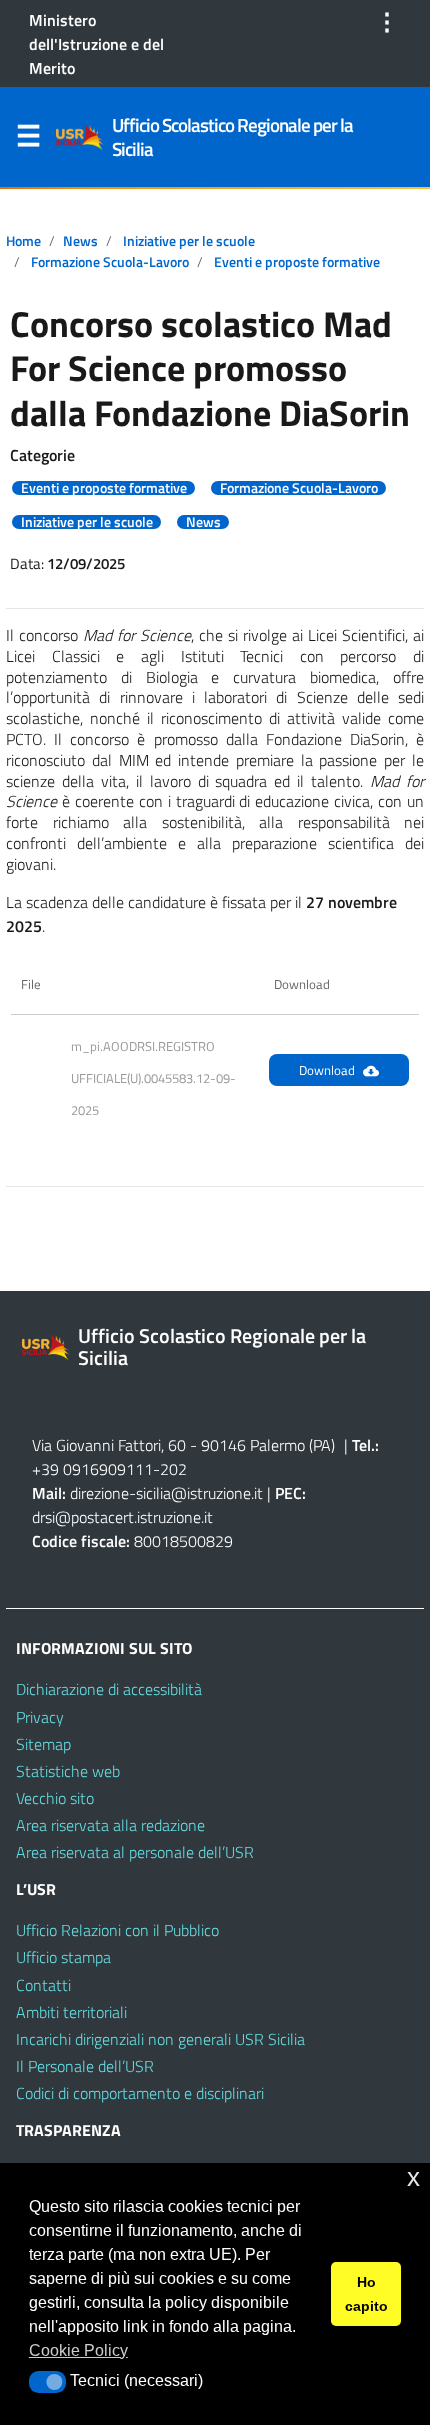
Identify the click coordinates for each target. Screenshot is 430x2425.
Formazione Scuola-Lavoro (110, 262)
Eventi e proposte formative (297, 262)
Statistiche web (68, 1771)
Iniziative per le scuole (189, 241)
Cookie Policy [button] (78, 2350)
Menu (28, 140)
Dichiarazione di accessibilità (109, 1689)
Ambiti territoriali (71, 2012)
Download (327, 1070)
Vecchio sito (55, 1798)
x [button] (413, 2177)
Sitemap (43, 1744)
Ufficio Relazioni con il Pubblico (117, 1930)
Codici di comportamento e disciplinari (140, 2093)
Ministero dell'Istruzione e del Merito (96, 44)
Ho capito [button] (366, 2294)
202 (173, 1469)
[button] (47, 2382)
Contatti (43, 1985)
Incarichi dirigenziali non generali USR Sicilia (160, 2039)
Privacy (40, 1717)
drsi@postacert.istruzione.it (122, 1517)
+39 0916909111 (92, 1469)
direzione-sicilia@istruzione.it (166, 1493)
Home (23, 241)
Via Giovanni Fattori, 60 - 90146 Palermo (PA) (183, 1445)
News (80, 241)
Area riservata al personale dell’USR (135, 1852)
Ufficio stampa (63, 1957)
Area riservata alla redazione (110, 1825)
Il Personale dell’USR (85, 2066)
